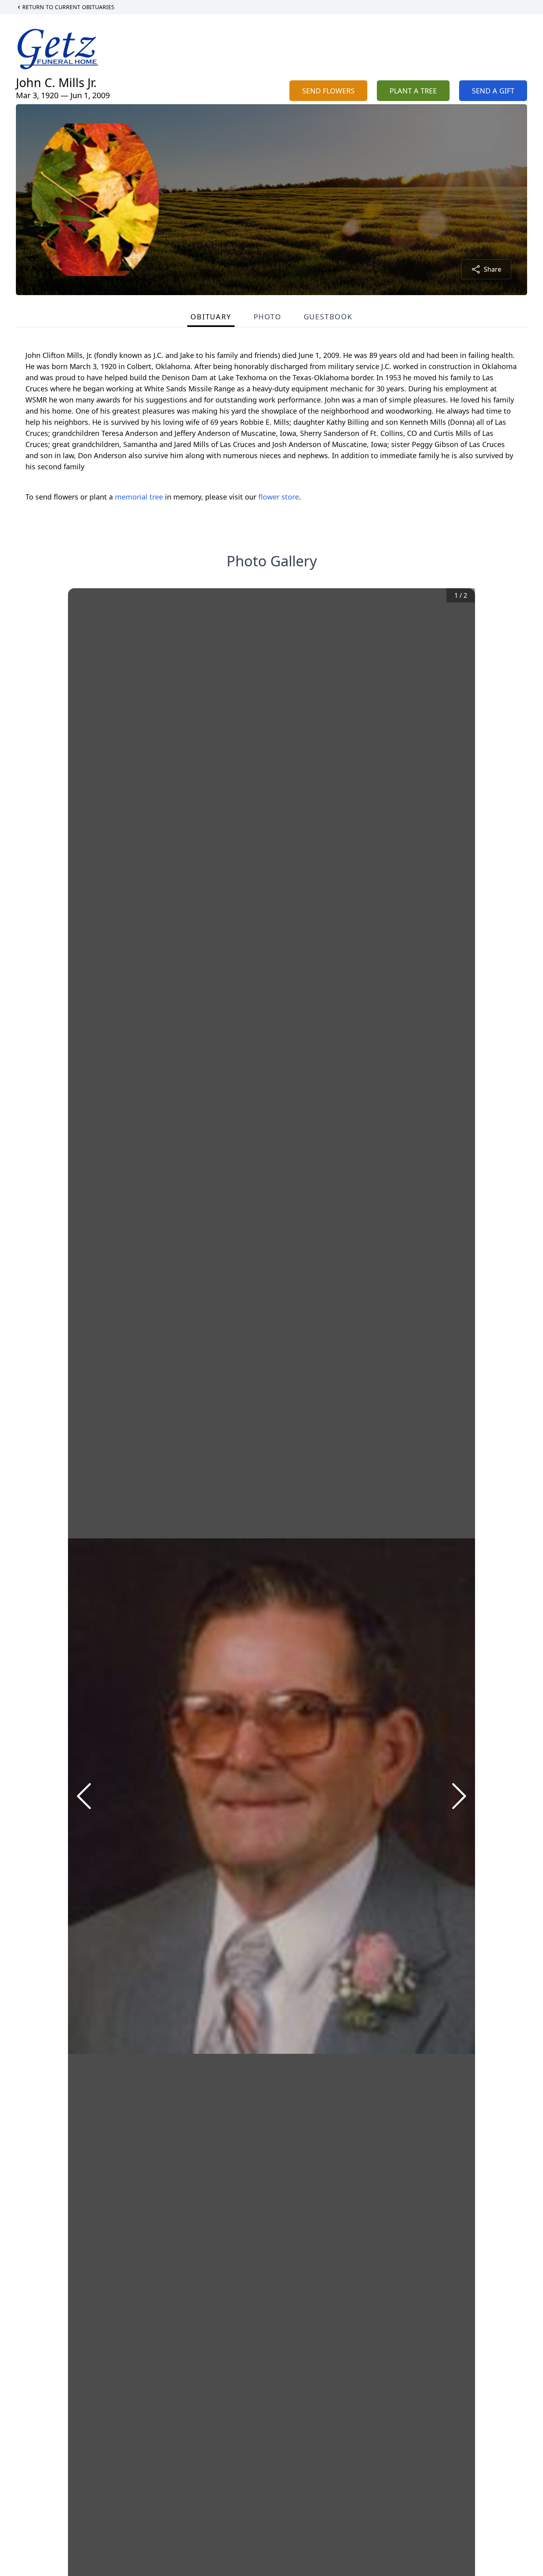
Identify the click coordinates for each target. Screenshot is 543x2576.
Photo (268, 317)
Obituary (211, 317)
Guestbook (328, 317)
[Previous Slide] (84, 1796)
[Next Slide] (459, 1796)
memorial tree (139, 497)
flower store (279, 497)
